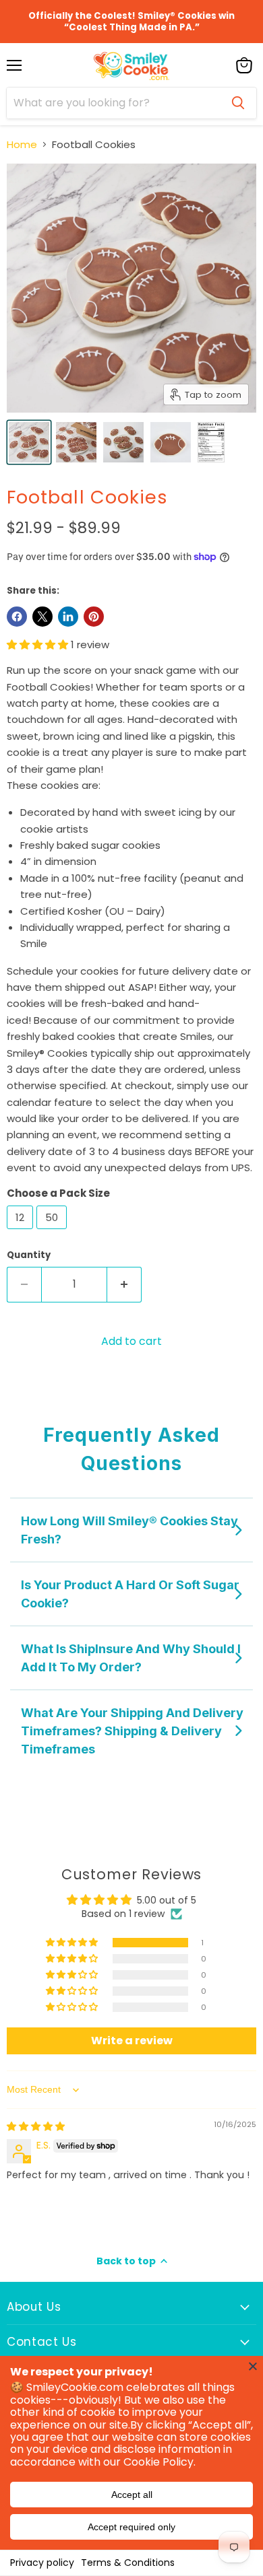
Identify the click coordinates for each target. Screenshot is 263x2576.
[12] (22, 1232)
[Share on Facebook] (17, 617)
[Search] (238, 103)
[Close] (253, 2366)
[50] (53, 1232)
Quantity (29, 1255)
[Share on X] (42, 617)
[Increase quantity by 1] (124, 1284)
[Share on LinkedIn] (68, 617)
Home (22, 144)
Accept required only (131, 2527)
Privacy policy (42, 2563)
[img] (36, 2126)
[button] (39, 645)
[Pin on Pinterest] (94, 617)
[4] (29, 442)
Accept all (132, 2495)
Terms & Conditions (128, 2563)
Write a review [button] (132, 2041)
